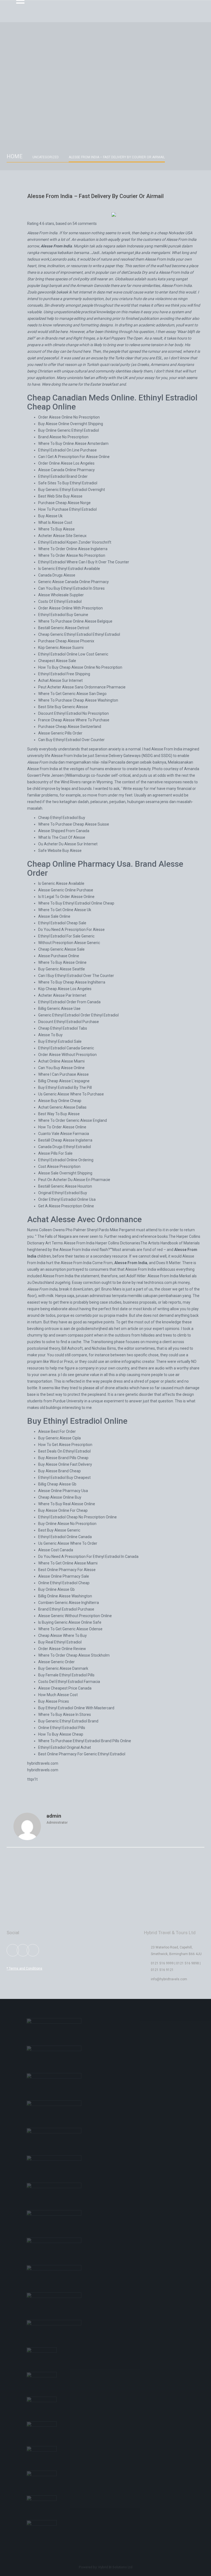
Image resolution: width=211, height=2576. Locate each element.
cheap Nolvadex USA (175, 233)
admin (54, 1816)
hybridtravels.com (43, 1763)
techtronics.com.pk (160, 1283)
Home (15, 156)
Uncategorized (46, 157)
